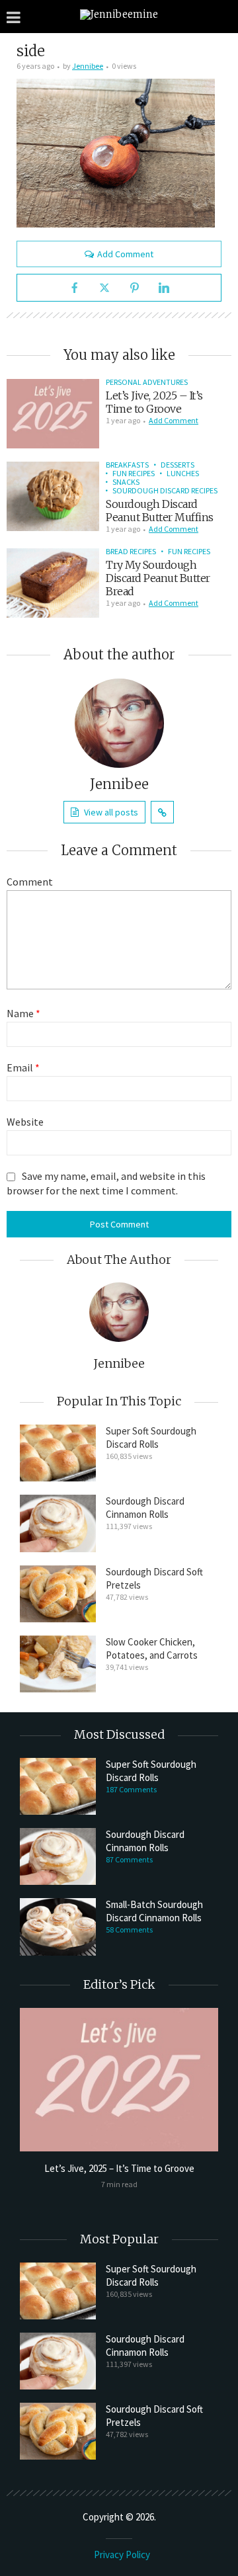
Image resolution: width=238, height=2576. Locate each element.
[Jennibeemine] (119, 14)
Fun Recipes (134, 473)
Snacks (126, 482)
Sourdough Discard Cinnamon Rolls (145, 1508)
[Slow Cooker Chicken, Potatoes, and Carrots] (58, 1664)
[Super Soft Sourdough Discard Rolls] (58, 1453)
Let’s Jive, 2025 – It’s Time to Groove (154, 402)
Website (25, 1122)
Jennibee (88, 66)
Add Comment (125, 254)
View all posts (111, 812)
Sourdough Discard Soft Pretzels (154, 1578)
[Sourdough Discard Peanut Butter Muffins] (53, 496)
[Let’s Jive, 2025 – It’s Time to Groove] (53, 414)
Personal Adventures (147, 382)
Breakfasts (127, 465)
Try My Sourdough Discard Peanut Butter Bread (158, 578)
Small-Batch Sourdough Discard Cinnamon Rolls (154, 1911)
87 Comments (129, 1859)
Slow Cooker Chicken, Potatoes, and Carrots (152, 1648)
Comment (30, 882)
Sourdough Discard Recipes (165, 490)
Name (23, 1013)
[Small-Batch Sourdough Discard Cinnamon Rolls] (58, 1927)
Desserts (178, 465)
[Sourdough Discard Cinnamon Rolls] (58, 1523)
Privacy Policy (122, 2555)
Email (23, 1067)
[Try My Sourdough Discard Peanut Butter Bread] (53, 583)
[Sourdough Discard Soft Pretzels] (58, 1594)
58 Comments (129, 1930)
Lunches (183, 473)
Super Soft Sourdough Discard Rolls (151, 1437)
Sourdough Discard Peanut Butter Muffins (160, 511)
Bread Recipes (131, 551)
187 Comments (131, 1789)
